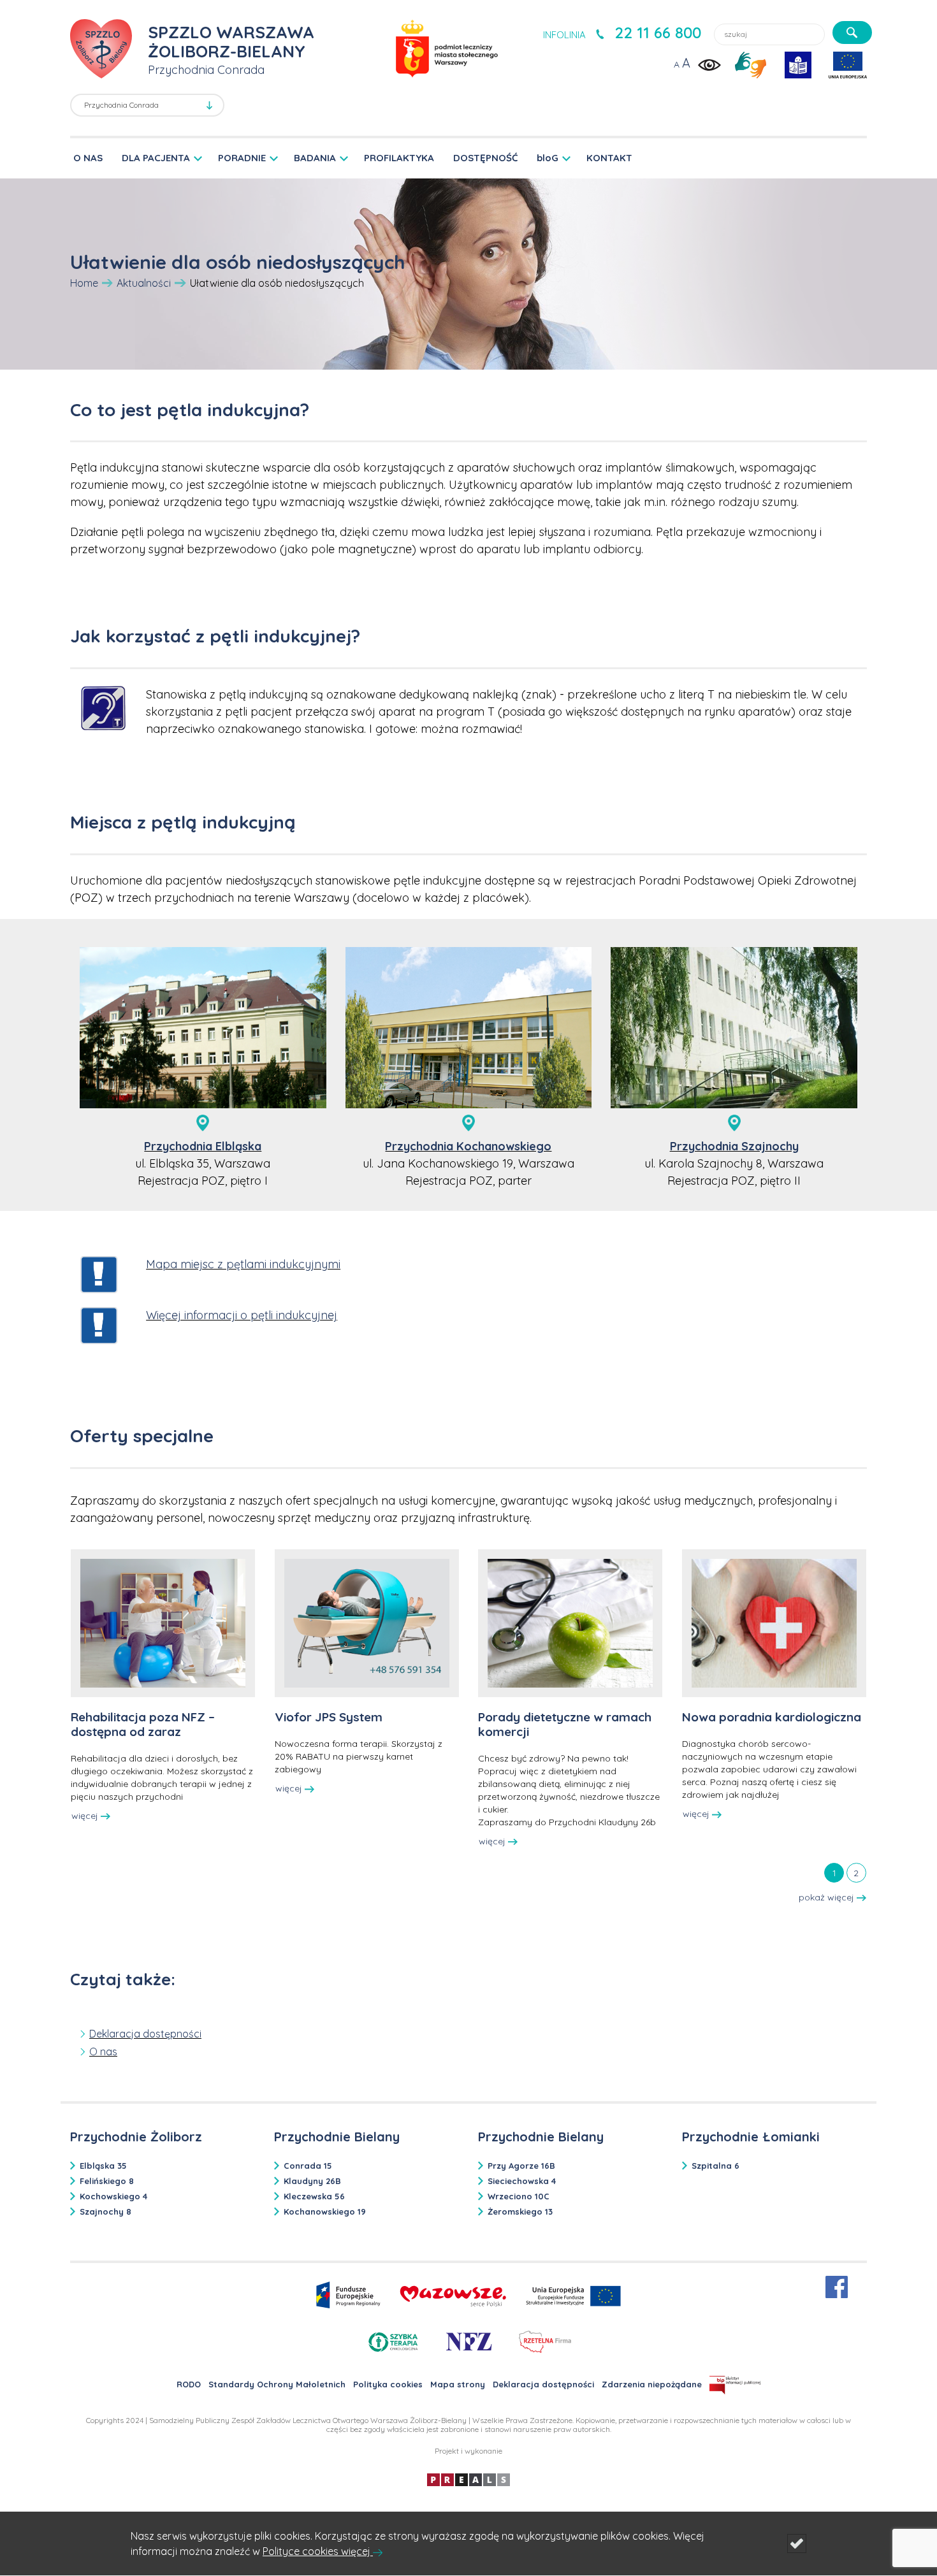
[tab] (834, 1872)
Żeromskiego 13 (520, 2211)
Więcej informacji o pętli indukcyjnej (242, 1315)
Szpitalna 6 (715, 2166)
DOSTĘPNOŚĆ (485, 158)
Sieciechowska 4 (522, 2181)
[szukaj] (852, 33)
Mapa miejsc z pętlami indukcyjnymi (243, 1264)
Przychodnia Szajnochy (734, 1146)
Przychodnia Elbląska (203, 1146)
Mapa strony (458, 2384)
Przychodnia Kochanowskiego (468, 1146)
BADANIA (315, 158)
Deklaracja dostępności (543, 2384)
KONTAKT (609, 158)
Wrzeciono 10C (519, 2196)
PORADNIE (242, 158)
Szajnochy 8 (105, 2211)
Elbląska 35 (103, 2166)
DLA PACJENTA (156, 158)
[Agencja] (468, 2479)
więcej (86, 1816)
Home (84, 283)
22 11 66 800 (658, 33)
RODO (189, 2384)
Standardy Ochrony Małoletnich (277, 2384)
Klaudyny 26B (312, 2181)
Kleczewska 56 (314, 2196)
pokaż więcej (828, 1897)
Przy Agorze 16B (521, 2166)
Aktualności (144, 283)
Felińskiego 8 (107, 2181)
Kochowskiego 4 (113, 2196)
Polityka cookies (388, 2384)
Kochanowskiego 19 (325, 2211)
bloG (548, 158)
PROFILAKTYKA (399, 158)
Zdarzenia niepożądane (652, 2384)
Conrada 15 (308, 2166)
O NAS (88, 158)
